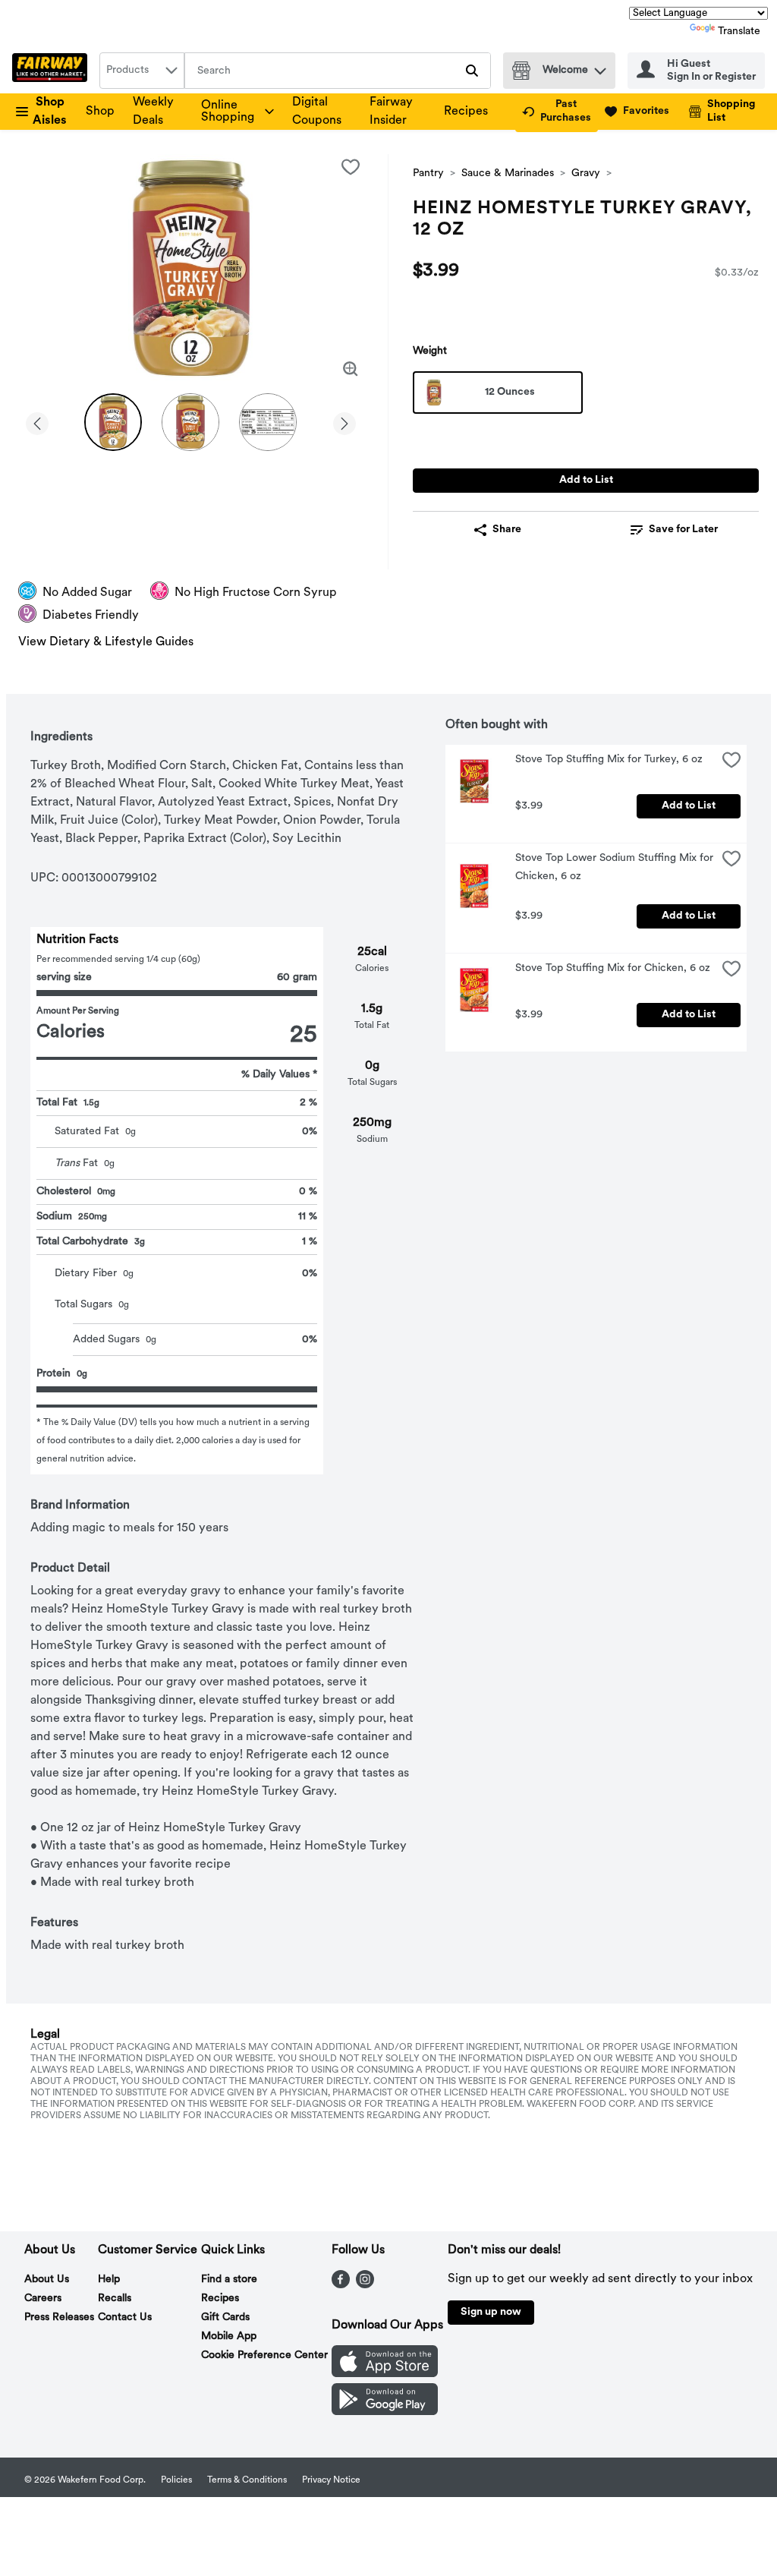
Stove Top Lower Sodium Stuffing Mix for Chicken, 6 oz (616, 867)
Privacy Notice (331, 2480)
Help (109, 2280)
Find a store (229, 2280)
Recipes (466, 112)
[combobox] (142, 71)
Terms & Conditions (247, 2480)
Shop (100, 112)
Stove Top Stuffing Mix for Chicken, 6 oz (613, 968)
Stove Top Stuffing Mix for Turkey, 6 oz (609, 760)
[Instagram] (365, 2285)
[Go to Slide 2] (190, 422)
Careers (43, 2299)
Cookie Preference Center (264, 2355)
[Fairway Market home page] (53, 71)
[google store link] (385, 2412)
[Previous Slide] (37, 421)
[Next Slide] (344, 421)
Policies (176, 2480)
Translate (739, 32)
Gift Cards (225, 2317)
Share (507, 530)
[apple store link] (385, 2374)
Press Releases (59, 2317)
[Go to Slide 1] (113, 422)
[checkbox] (351, 167)
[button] (600, 67)
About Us (47, 2280)
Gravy (586, 173)
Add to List (586, 480)
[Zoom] (351, 369)
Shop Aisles (50, 112)
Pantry (428, 173)
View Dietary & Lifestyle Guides (106, 642)
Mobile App (229, 2336)
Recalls (115, 2299)
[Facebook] (341, 2285)
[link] (557, 112)
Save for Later (683, 530)
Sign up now (491, 2312)
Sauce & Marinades (508, 173)
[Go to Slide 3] (268, 422)
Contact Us (125, 2317)
